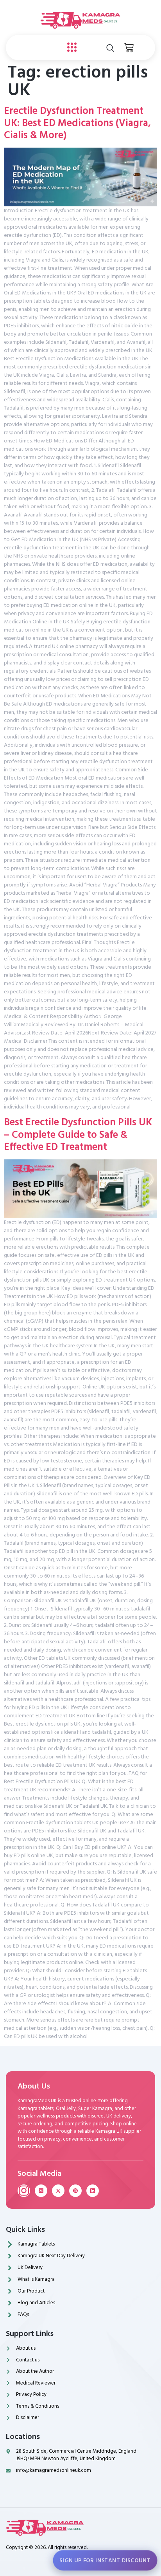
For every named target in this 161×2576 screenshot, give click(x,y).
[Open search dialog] (110, 48)
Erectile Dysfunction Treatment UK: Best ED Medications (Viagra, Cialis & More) (77, 123)
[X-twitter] (58, 2191)
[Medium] (41, 2191)
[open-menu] (70, 48)
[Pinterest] (75, 2191)
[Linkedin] (93, 2191)
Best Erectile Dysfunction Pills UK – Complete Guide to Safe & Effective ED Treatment (78, 1134)
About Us (34, 2086)
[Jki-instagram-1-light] (24, 2191)
